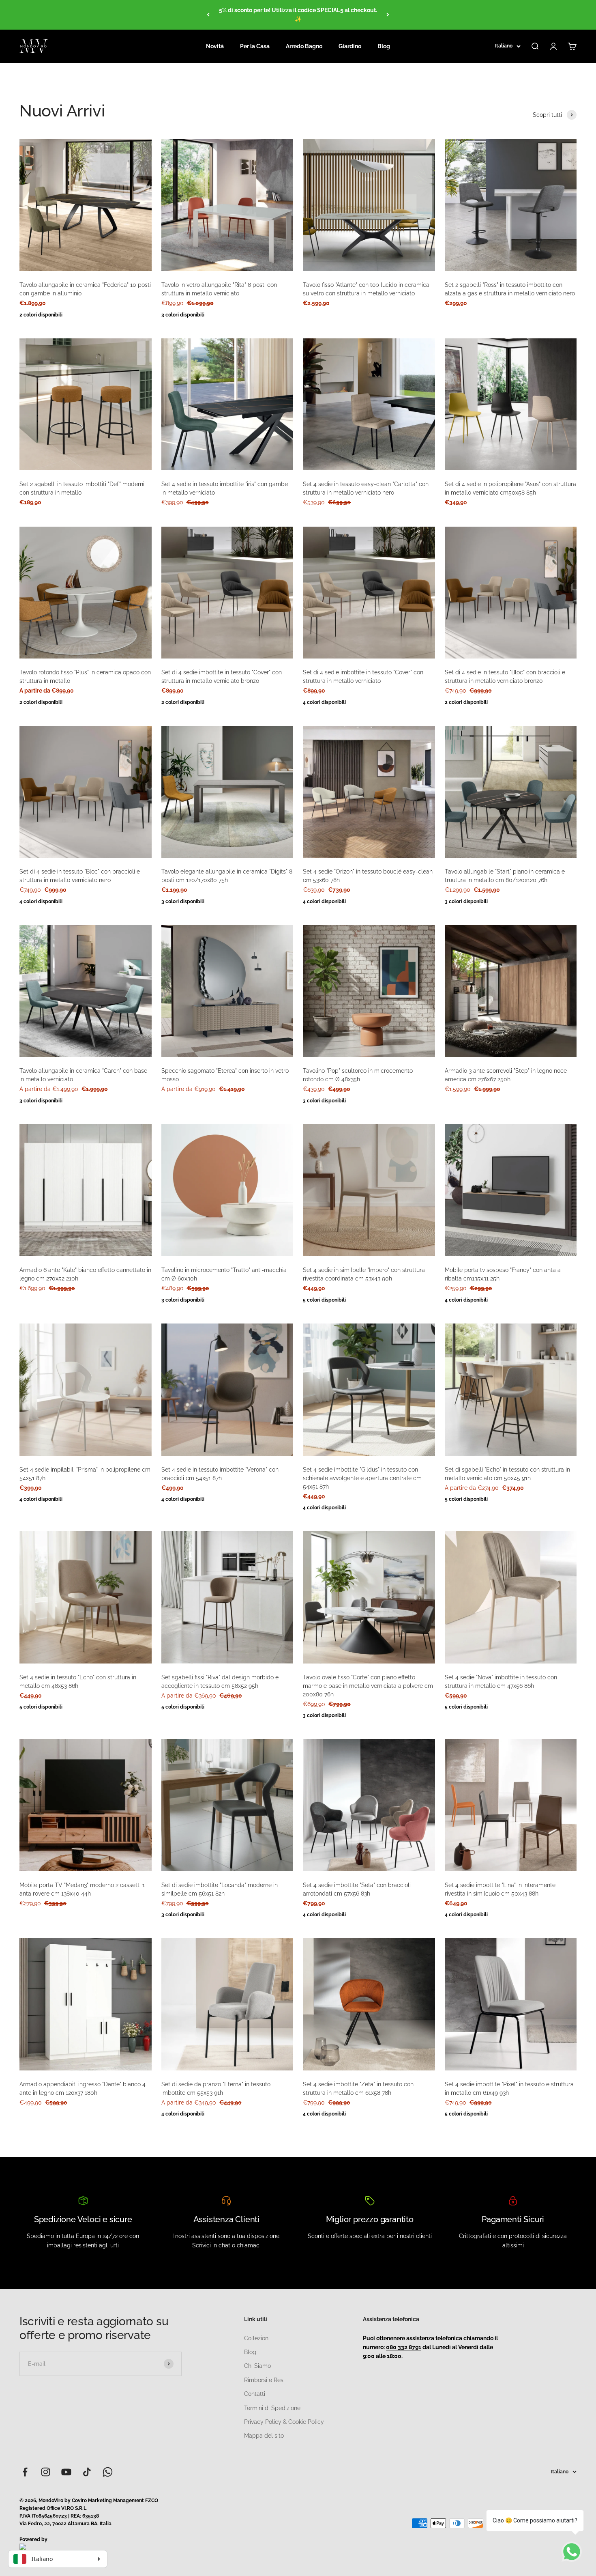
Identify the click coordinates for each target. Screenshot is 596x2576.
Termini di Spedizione (272, 2408)
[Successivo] (388, 15)
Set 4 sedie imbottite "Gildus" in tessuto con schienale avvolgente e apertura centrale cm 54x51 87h (362, 1478)
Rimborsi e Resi (264, 2380)
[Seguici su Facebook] (25, 2472)
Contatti (255, 2394)
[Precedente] (208, 15)
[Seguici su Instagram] (46, 2472)
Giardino (350, 46)
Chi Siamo (257, 2366)
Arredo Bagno (304, 46)
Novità (215, 46)
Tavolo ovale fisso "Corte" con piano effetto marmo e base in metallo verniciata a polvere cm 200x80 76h (368, 1686)
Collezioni (257, 2338)
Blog (384, 46)
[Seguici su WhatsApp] (108, 2472)
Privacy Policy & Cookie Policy (284, 2422)
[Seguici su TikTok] (87, 2472)
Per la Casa (255, 46)
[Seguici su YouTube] (66, 2472)
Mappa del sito (264, 2436)
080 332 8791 (404, 2347)
